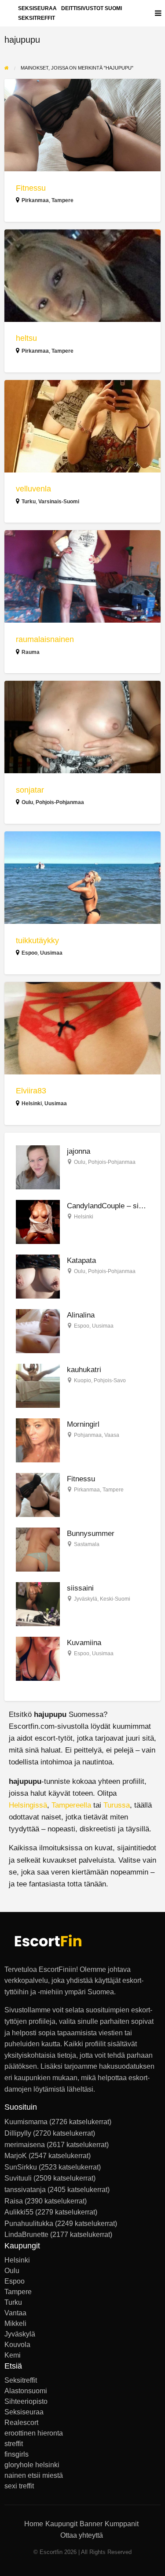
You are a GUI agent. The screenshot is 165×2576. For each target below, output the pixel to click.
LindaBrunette (26, 2235)
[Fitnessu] (38, 1495)
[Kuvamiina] (38, 1659)
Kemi (13, 2355)
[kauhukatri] (38, 1386)
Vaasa (112, 1435)
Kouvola (17, 2345)
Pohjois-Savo (110, 1380)
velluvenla (33, 489)
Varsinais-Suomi (59, 502)
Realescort (21, 2423)
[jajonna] (38, 1167)
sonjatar (30, 790)
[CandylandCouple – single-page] (38, 1222)
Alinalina (81, 1315)
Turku (29, 502)
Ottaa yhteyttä (82, 2535)
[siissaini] (38, 1604)
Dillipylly (18, 2133)
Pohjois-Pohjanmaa (60, 802)
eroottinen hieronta (34, 2433)
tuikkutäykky (37, 941)
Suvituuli (18, 2178)
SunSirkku (21, 2167)
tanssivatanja (25, 2190)
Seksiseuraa (24, 2412)
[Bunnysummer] (38, 1549)
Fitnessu (31, 188)
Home (34, 2524)
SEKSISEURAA (37, 8)
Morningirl (83, 1424)
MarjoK (16, 2156)
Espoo (29, 953)
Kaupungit (61, 2524)
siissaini (80, 1588)
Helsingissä (28, 1805)
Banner (91, 2524)
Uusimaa (51, 953)
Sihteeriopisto (26, 2402)
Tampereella (71, 1805)
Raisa (14, 2201)
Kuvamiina (84, 1643)
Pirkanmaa (35, 200)
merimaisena (25, 2145)
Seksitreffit (37, 18)
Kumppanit (122, 2524)
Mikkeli (15, 2324)
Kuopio (82, 1380)
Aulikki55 (19, 2212)
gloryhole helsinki (32, 2465)
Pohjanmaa (88, 1435)
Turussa (117, 1805)
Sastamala (87, 1544)
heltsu (26, 338)
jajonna (79, 1151)
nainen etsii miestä (34, 2476)
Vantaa (15, 2313)
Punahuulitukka (29, 2224)
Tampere (62, 200)
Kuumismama (26, 2122)
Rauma (31, 652)
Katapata (81, 1260)
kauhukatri (84, 1370)
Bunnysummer (91, 1533)
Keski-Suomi (115, 1599)
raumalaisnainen (45, 639)
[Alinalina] (38, 1331)
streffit (14, 2444)
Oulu (27, 802)
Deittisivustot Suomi (92, 8)
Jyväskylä (86, 1599)
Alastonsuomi (26, 2391)
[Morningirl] (38, 1440)
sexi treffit (19, 2486)
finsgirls (16, 2454)
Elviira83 (31, 1091)
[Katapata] (38, 1276)
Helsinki (32, 1103)
